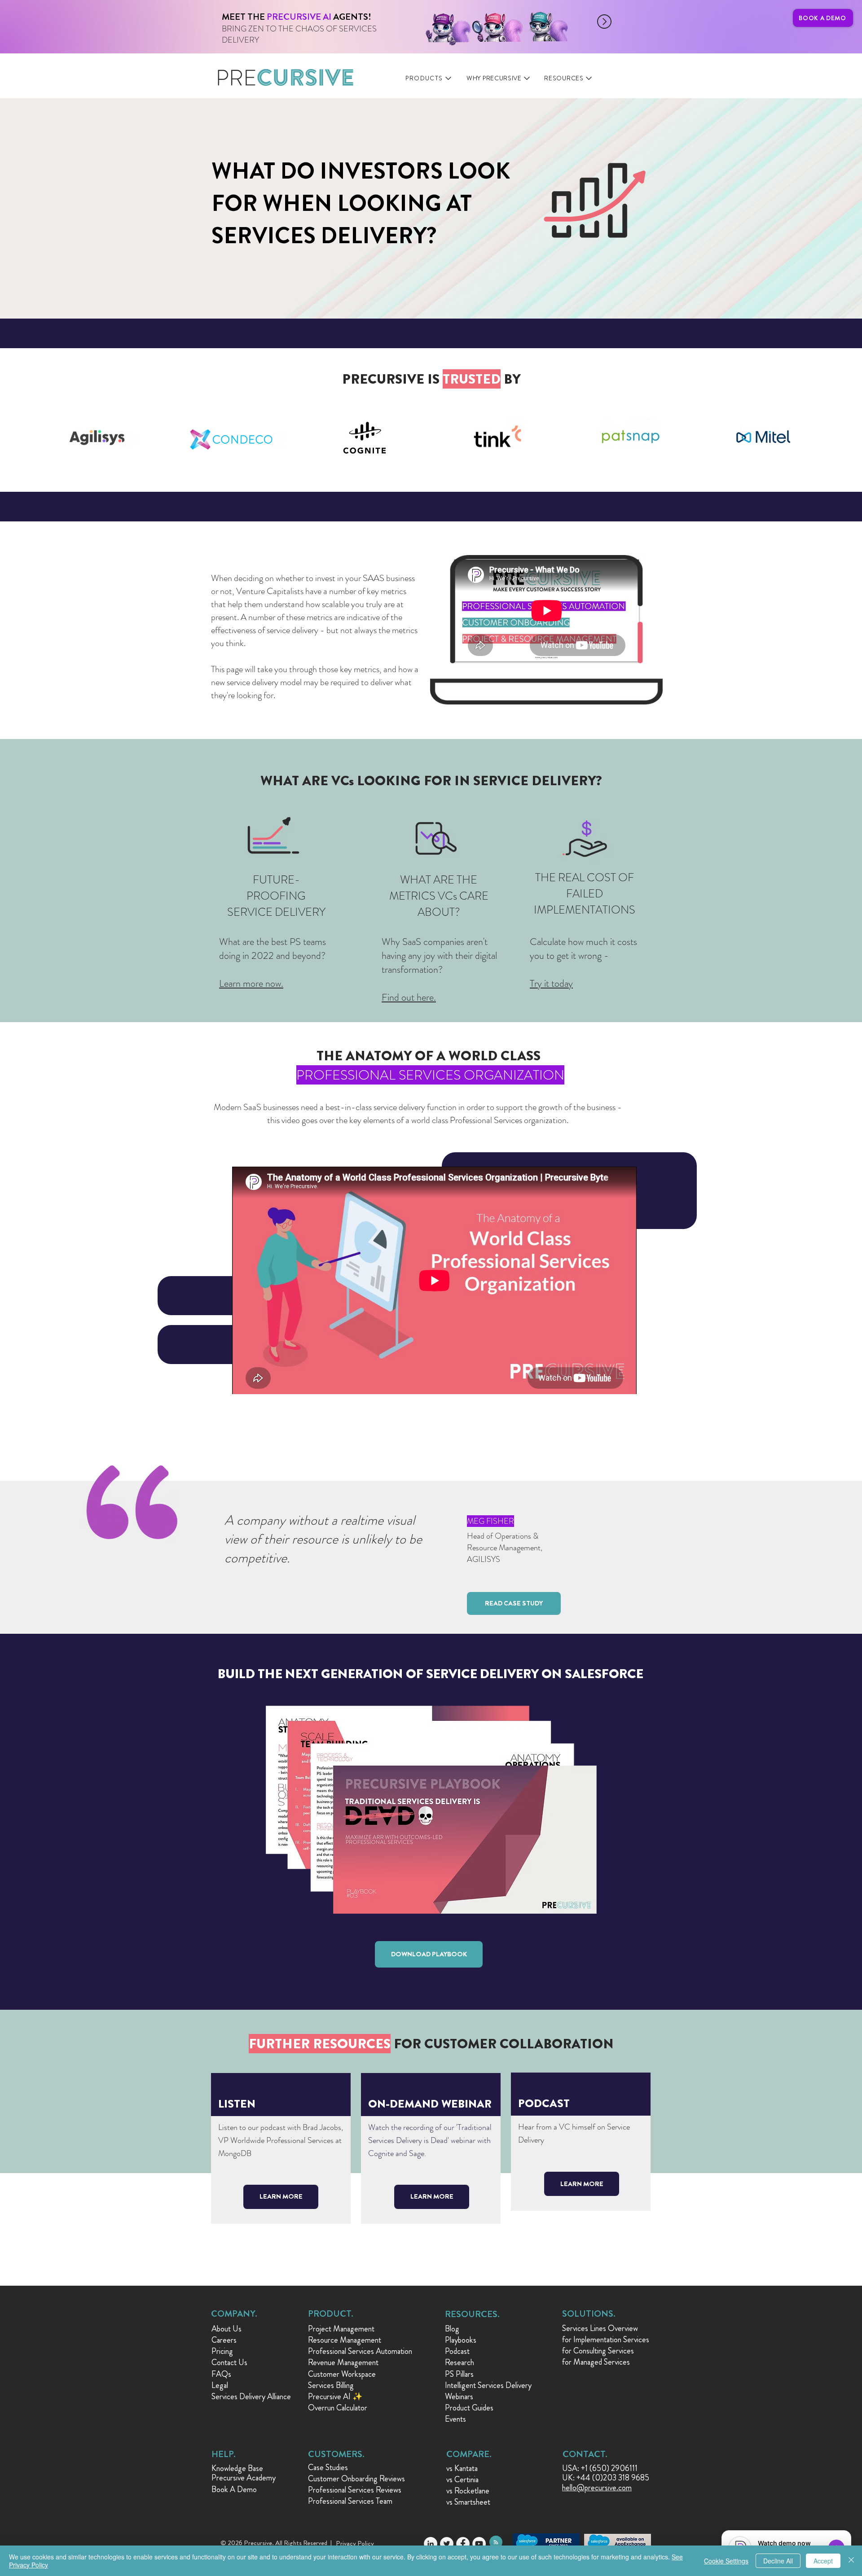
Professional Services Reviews (355, 2490)
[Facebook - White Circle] (463, 2544)
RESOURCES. (472, 2314)
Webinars (459, 2397)
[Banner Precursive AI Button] (376, 22)
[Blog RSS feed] (496, 2543)
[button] (514, 1603)
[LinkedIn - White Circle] (431, 2544)
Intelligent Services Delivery (488, 2385)
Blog (452, 2329)
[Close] (851, 2561)
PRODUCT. (331, 2314)
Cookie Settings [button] (726, 2561)
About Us (226, 2329)
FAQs (221, 2374)
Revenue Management (343, 2362)
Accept (823, 2561)
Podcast (457, 2351)
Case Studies (328, 2467)
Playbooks (461, 2340)
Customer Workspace (342, 2374)
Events (455, 2419)
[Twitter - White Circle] (447, 2544)
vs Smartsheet (468, 2502)
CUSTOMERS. (336, 2454)
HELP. (224, 2454)
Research (460, 2362)
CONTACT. (585, 2454)
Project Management (341, 2329)
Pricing (222, 2351)
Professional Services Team (350, 2501)
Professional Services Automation (360, 2351)
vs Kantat (460, 2468)
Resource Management (345, 2340)
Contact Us (229, 2362)
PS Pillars (459, 2374)
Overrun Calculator (338, 2408)
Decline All (778, 2561)
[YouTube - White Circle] (479, 2544)
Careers (224, 2340)
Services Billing (331, 2385)
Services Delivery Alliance (251, 2397)
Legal (220, 2385)
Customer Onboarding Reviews (356, 2479)
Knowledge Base (237, 2468)
